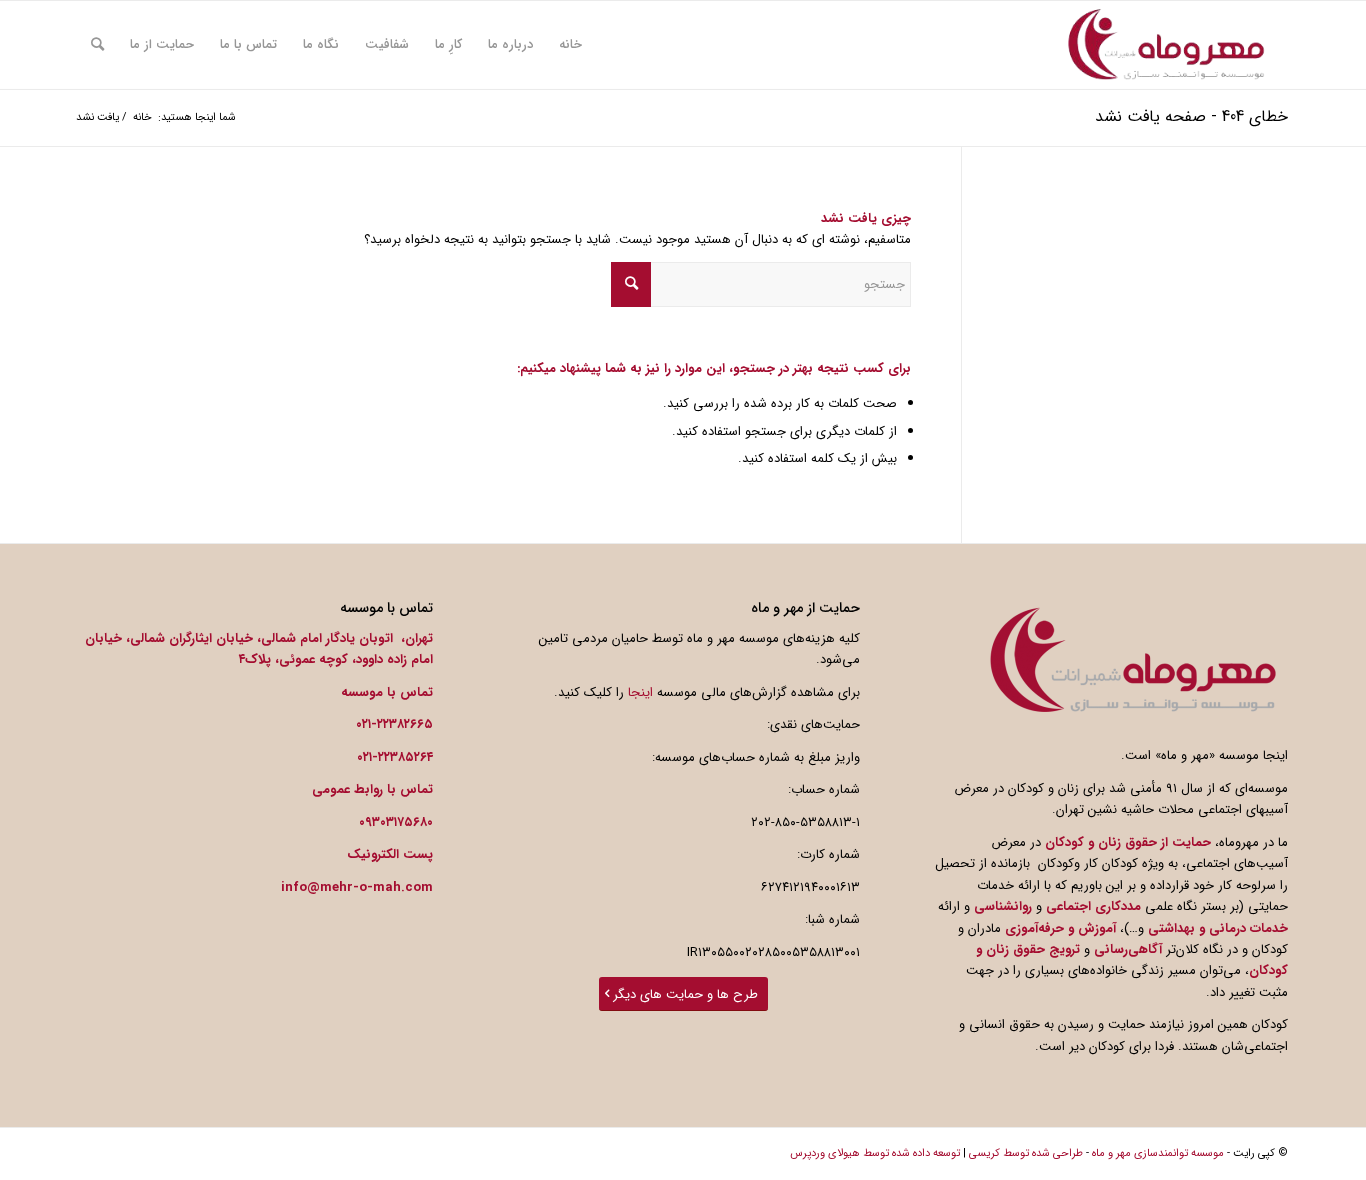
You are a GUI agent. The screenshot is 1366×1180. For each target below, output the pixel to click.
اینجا (640, 692)
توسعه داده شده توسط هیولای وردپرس (875, 1153)
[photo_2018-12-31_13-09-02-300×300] (1166, 45)
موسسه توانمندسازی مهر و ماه (1158, 1153)
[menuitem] (570, 45)
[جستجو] (97, 45)
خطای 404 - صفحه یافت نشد (1191, 116)
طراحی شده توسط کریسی (1026, 1153)
